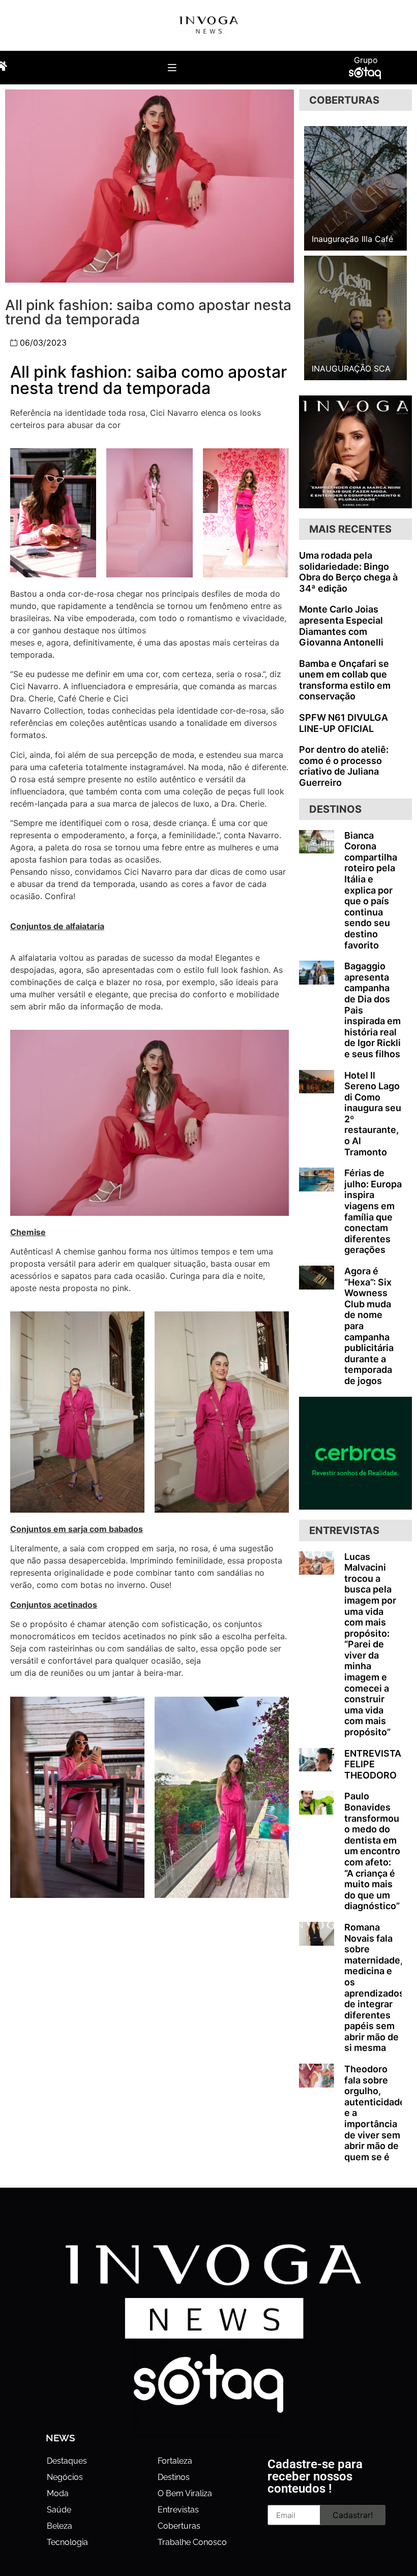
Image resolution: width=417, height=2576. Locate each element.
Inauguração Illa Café (352, 239)
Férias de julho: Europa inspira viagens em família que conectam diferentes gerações (373, 1211)
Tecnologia (67, 2542)
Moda (58, 2493)
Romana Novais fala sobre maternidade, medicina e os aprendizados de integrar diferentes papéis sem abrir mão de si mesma (374, 1988)
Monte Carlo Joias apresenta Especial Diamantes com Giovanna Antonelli (341, 626)
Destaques (67, 2461)
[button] (172, 67)
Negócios (65, 2477)
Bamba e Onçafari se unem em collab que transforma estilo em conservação (345, 680)
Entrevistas (178, 2510)
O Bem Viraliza (185, 2493)
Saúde (59, 2510)
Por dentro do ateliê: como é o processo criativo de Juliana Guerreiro (344, 766)
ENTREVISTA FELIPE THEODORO (373, 1764)
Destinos (174, 2477)
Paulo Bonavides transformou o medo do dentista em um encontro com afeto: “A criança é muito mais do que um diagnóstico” (372, 1851)
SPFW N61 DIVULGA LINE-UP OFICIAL (344, 723)
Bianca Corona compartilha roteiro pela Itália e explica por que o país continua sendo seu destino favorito (371, 890)
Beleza (59, 2526)
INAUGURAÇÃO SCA (351, 369)
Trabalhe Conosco (192, 2542)
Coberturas (179, 2526)
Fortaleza (175, 2461)
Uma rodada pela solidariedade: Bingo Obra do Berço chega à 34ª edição (348, 572)
